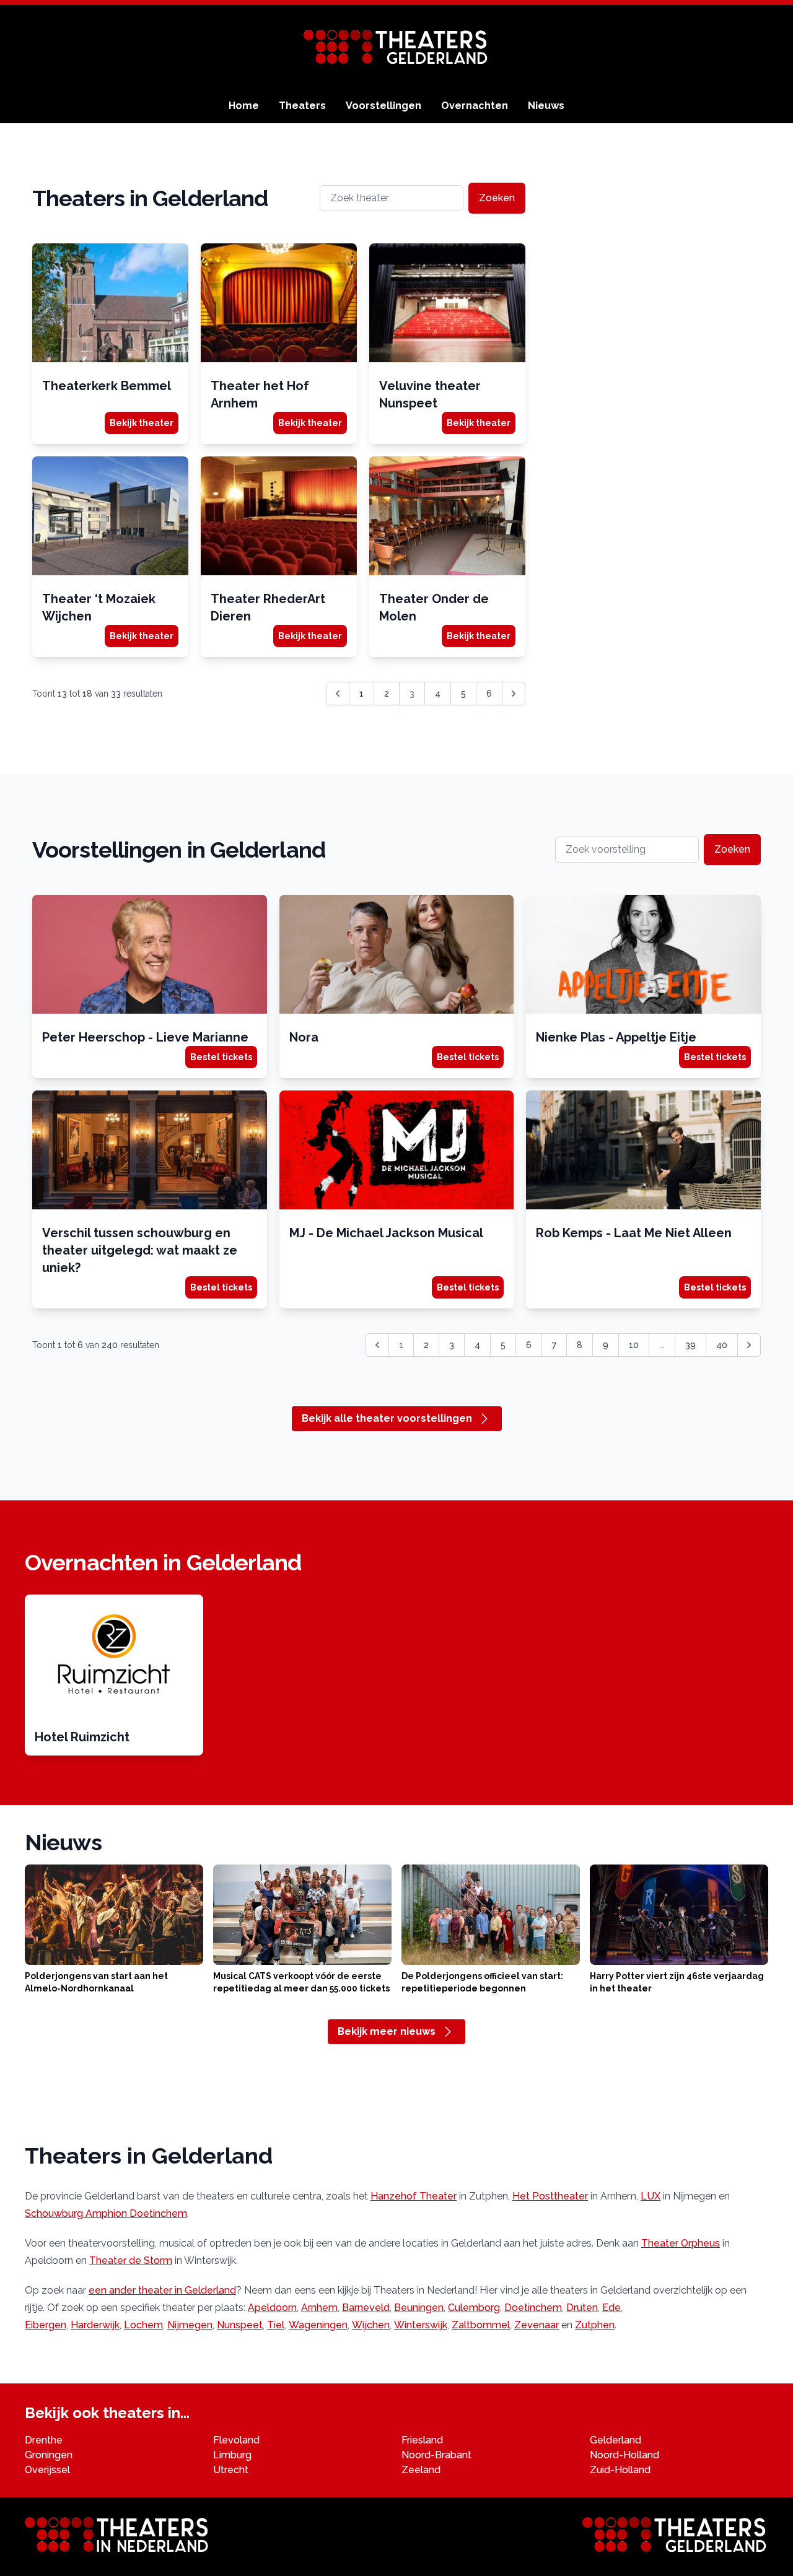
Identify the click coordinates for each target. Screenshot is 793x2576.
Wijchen (371, 2325)
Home (244, 106)
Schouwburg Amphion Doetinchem (106, 2213)
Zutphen (595, 2325)
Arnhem (319, 2308)
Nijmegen (190, 2325)
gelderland (616, 2440)
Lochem (143, 2325)
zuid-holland (620, 2470)
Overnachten (475, 106)
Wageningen (318, 2325)
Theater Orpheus (681, 2243)
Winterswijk (421, 2325)
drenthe (44, 2440)
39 (690, 1345)
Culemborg (474, 2308)
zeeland (421, 2470)
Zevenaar (537, 2325)
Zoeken (497, 198)
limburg (232, 2455)
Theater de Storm (131, 2261)
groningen (49, 2455)
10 (634, 1345)
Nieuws (546, 106)
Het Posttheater (550, 2196)
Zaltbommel (481, 2325)
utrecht (231, 2470)
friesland (422, 2440)
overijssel (47, 2470)
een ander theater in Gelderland (162, 2290)
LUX (651, 2196)
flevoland (236, 2440)
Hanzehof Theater (414, 2196)
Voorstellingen (383, 106)
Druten (582, 2308)
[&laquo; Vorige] (338, 694)
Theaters (302, 106)
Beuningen (419, 2308)
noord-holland (624, 2455)
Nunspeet (240, 2325)
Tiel (276, 2325)
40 (722, 1345)
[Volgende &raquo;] (514, 694)
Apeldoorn (272, 2308)
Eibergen (46, 2325)
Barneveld (366, 2308)
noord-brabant (436, 2455)
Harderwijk (95, 2325)
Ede (611, 2308)
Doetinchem (533, 2308)
